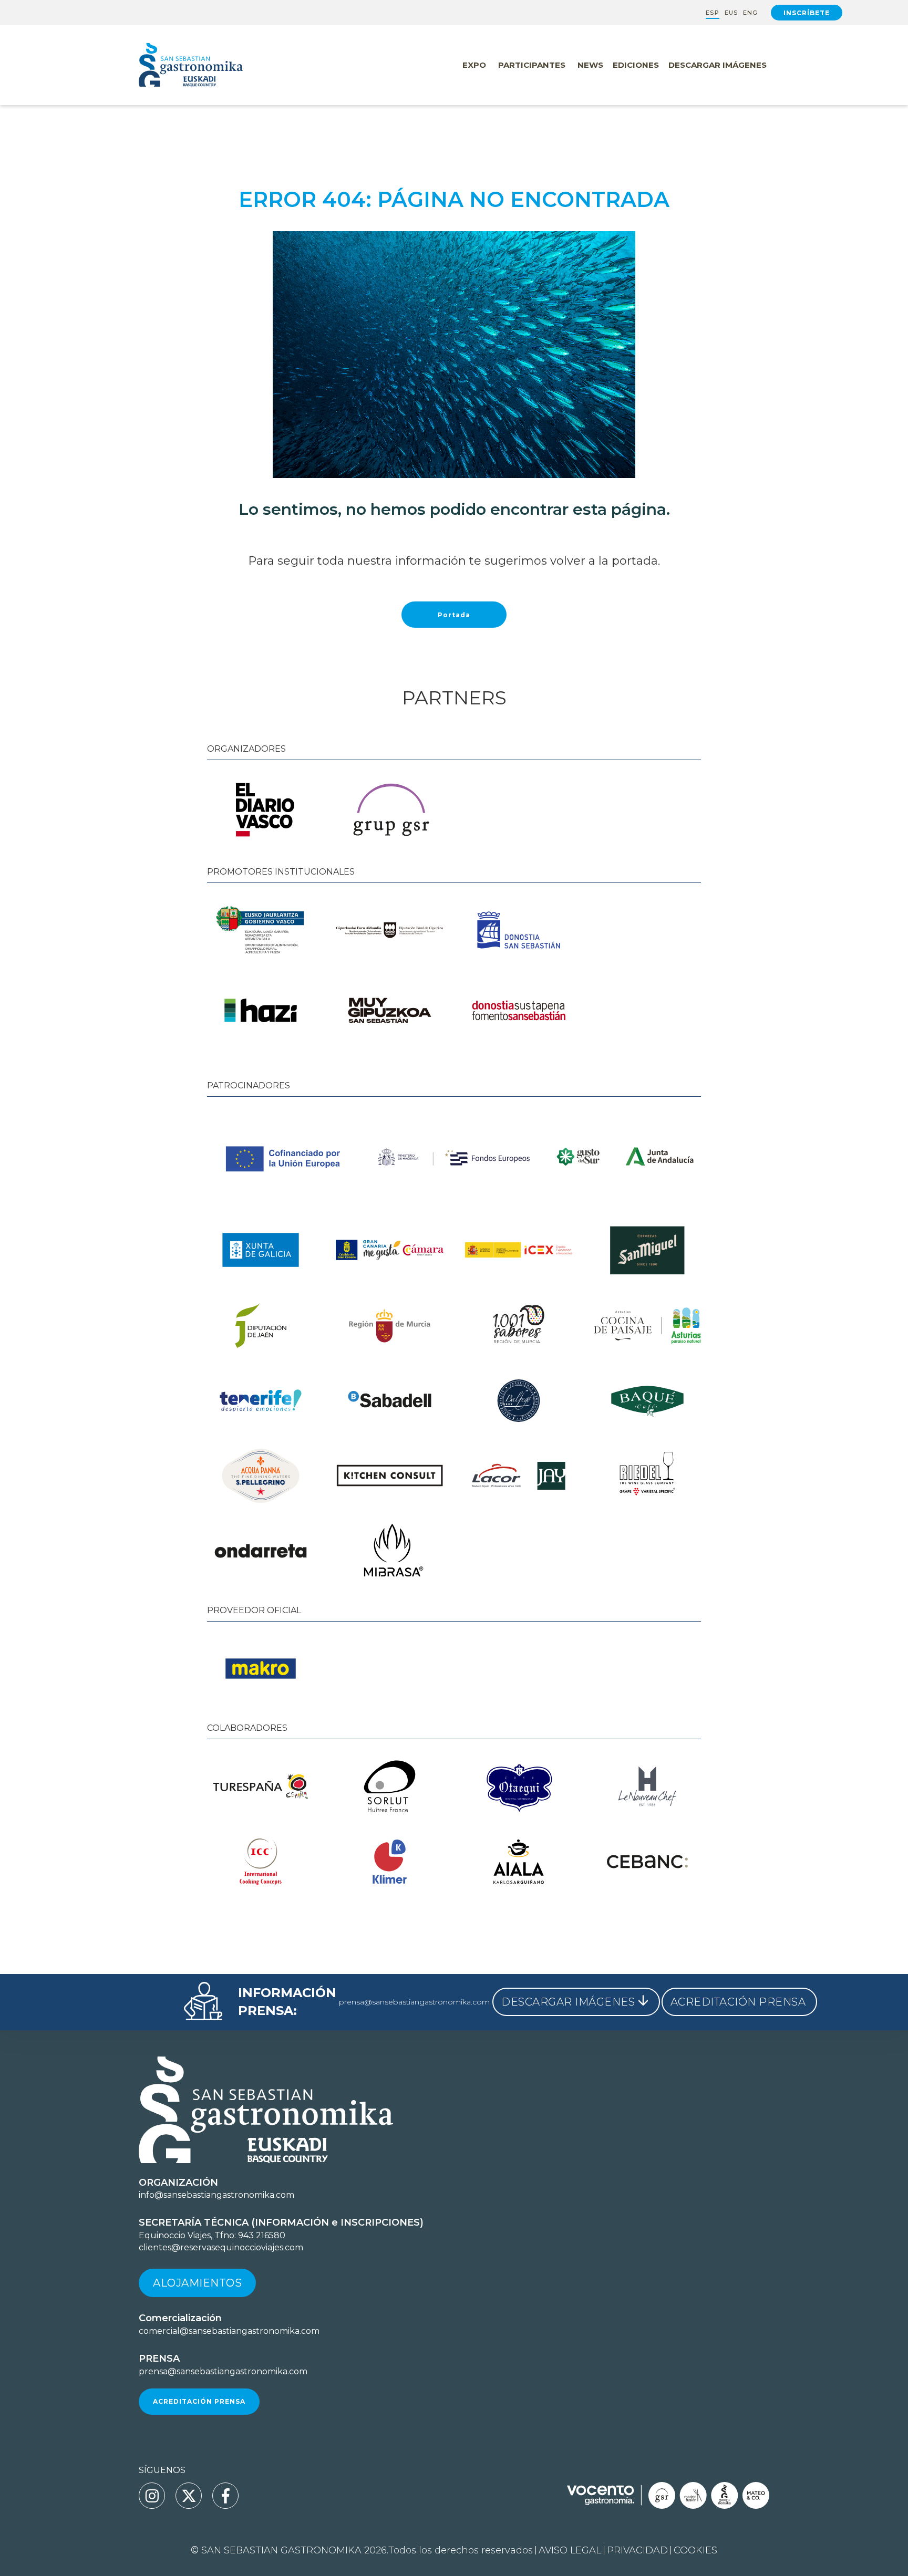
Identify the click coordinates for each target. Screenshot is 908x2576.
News (590, 65)
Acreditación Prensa (199, 2401)
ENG (750, 13)
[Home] (212, 65)
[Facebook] (225, 2496)
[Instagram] (152, 2496)
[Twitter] (189, 2496)
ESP (712, 13)
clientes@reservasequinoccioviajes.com (221, 2247)
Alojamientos (197, 2283)
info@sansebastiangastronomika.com (216, 2195)
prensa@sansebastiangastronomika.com (414, 2002)
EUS (731, 13)
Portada (454, 615)
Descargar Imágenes (718, 65)
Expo (474, 65)
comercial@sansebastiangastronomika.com (229, 2331)
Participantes (532, 65)
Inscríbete (807, 13)
